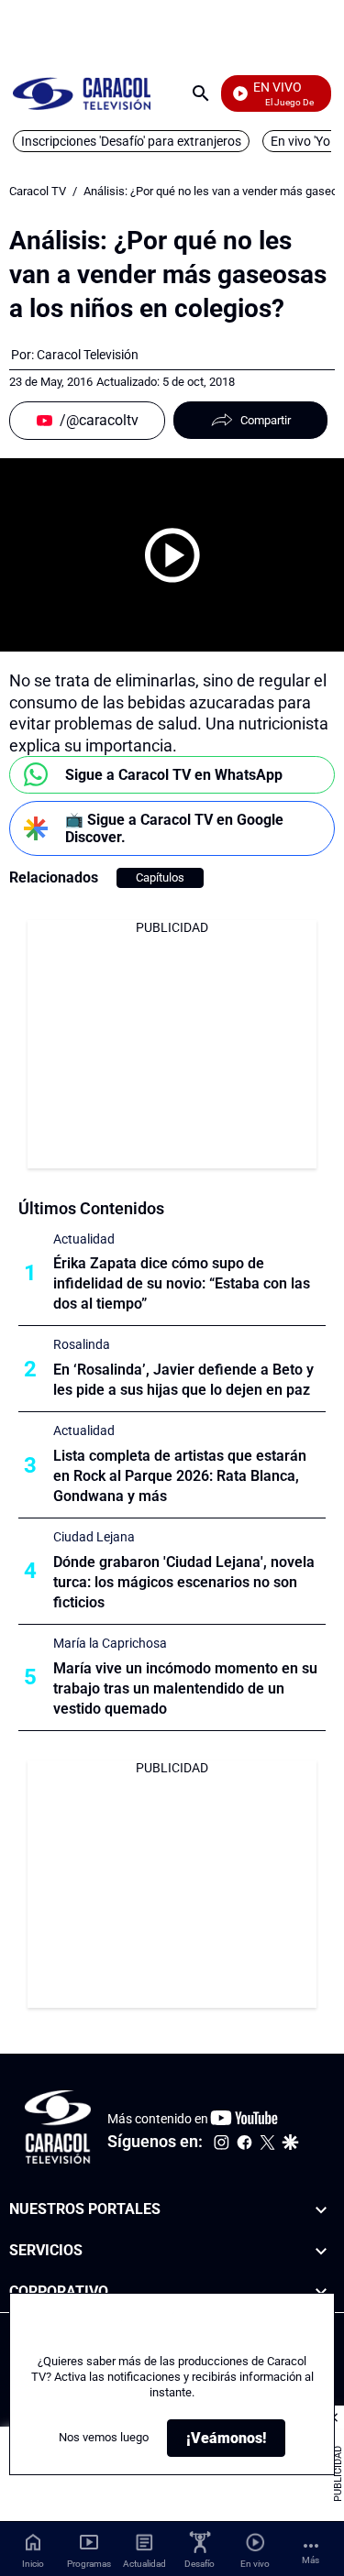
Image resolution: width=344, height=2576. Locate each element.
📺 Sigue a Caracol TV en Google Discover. (174, 828)
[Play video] (172, 555)
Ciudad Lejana (94, 1537)
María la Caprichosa (110, 1643)
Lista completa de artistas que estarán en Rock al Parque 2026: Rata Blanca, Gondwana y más (180, 1476)
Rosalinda (82, 1344)
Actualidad (84, 1239)
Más (311, 2560)
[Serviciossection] (321, 2251)
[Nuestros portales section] (321, 2210)
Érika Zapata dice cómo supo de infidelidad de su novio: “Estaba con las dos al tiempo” (182, 1283)
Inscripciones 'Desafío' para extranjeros (131, 141)
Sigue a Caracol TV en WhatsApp (174, 775)
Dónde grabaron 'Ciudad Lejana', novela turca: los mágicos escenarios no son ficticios (184, 1582)
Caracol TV (38, 191)
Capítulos (160, 877)
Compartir (266, 420)
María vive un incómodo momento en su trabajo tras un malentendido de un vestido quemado (185, 1688)
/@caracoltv (99, 420)
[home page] (82, 93)
